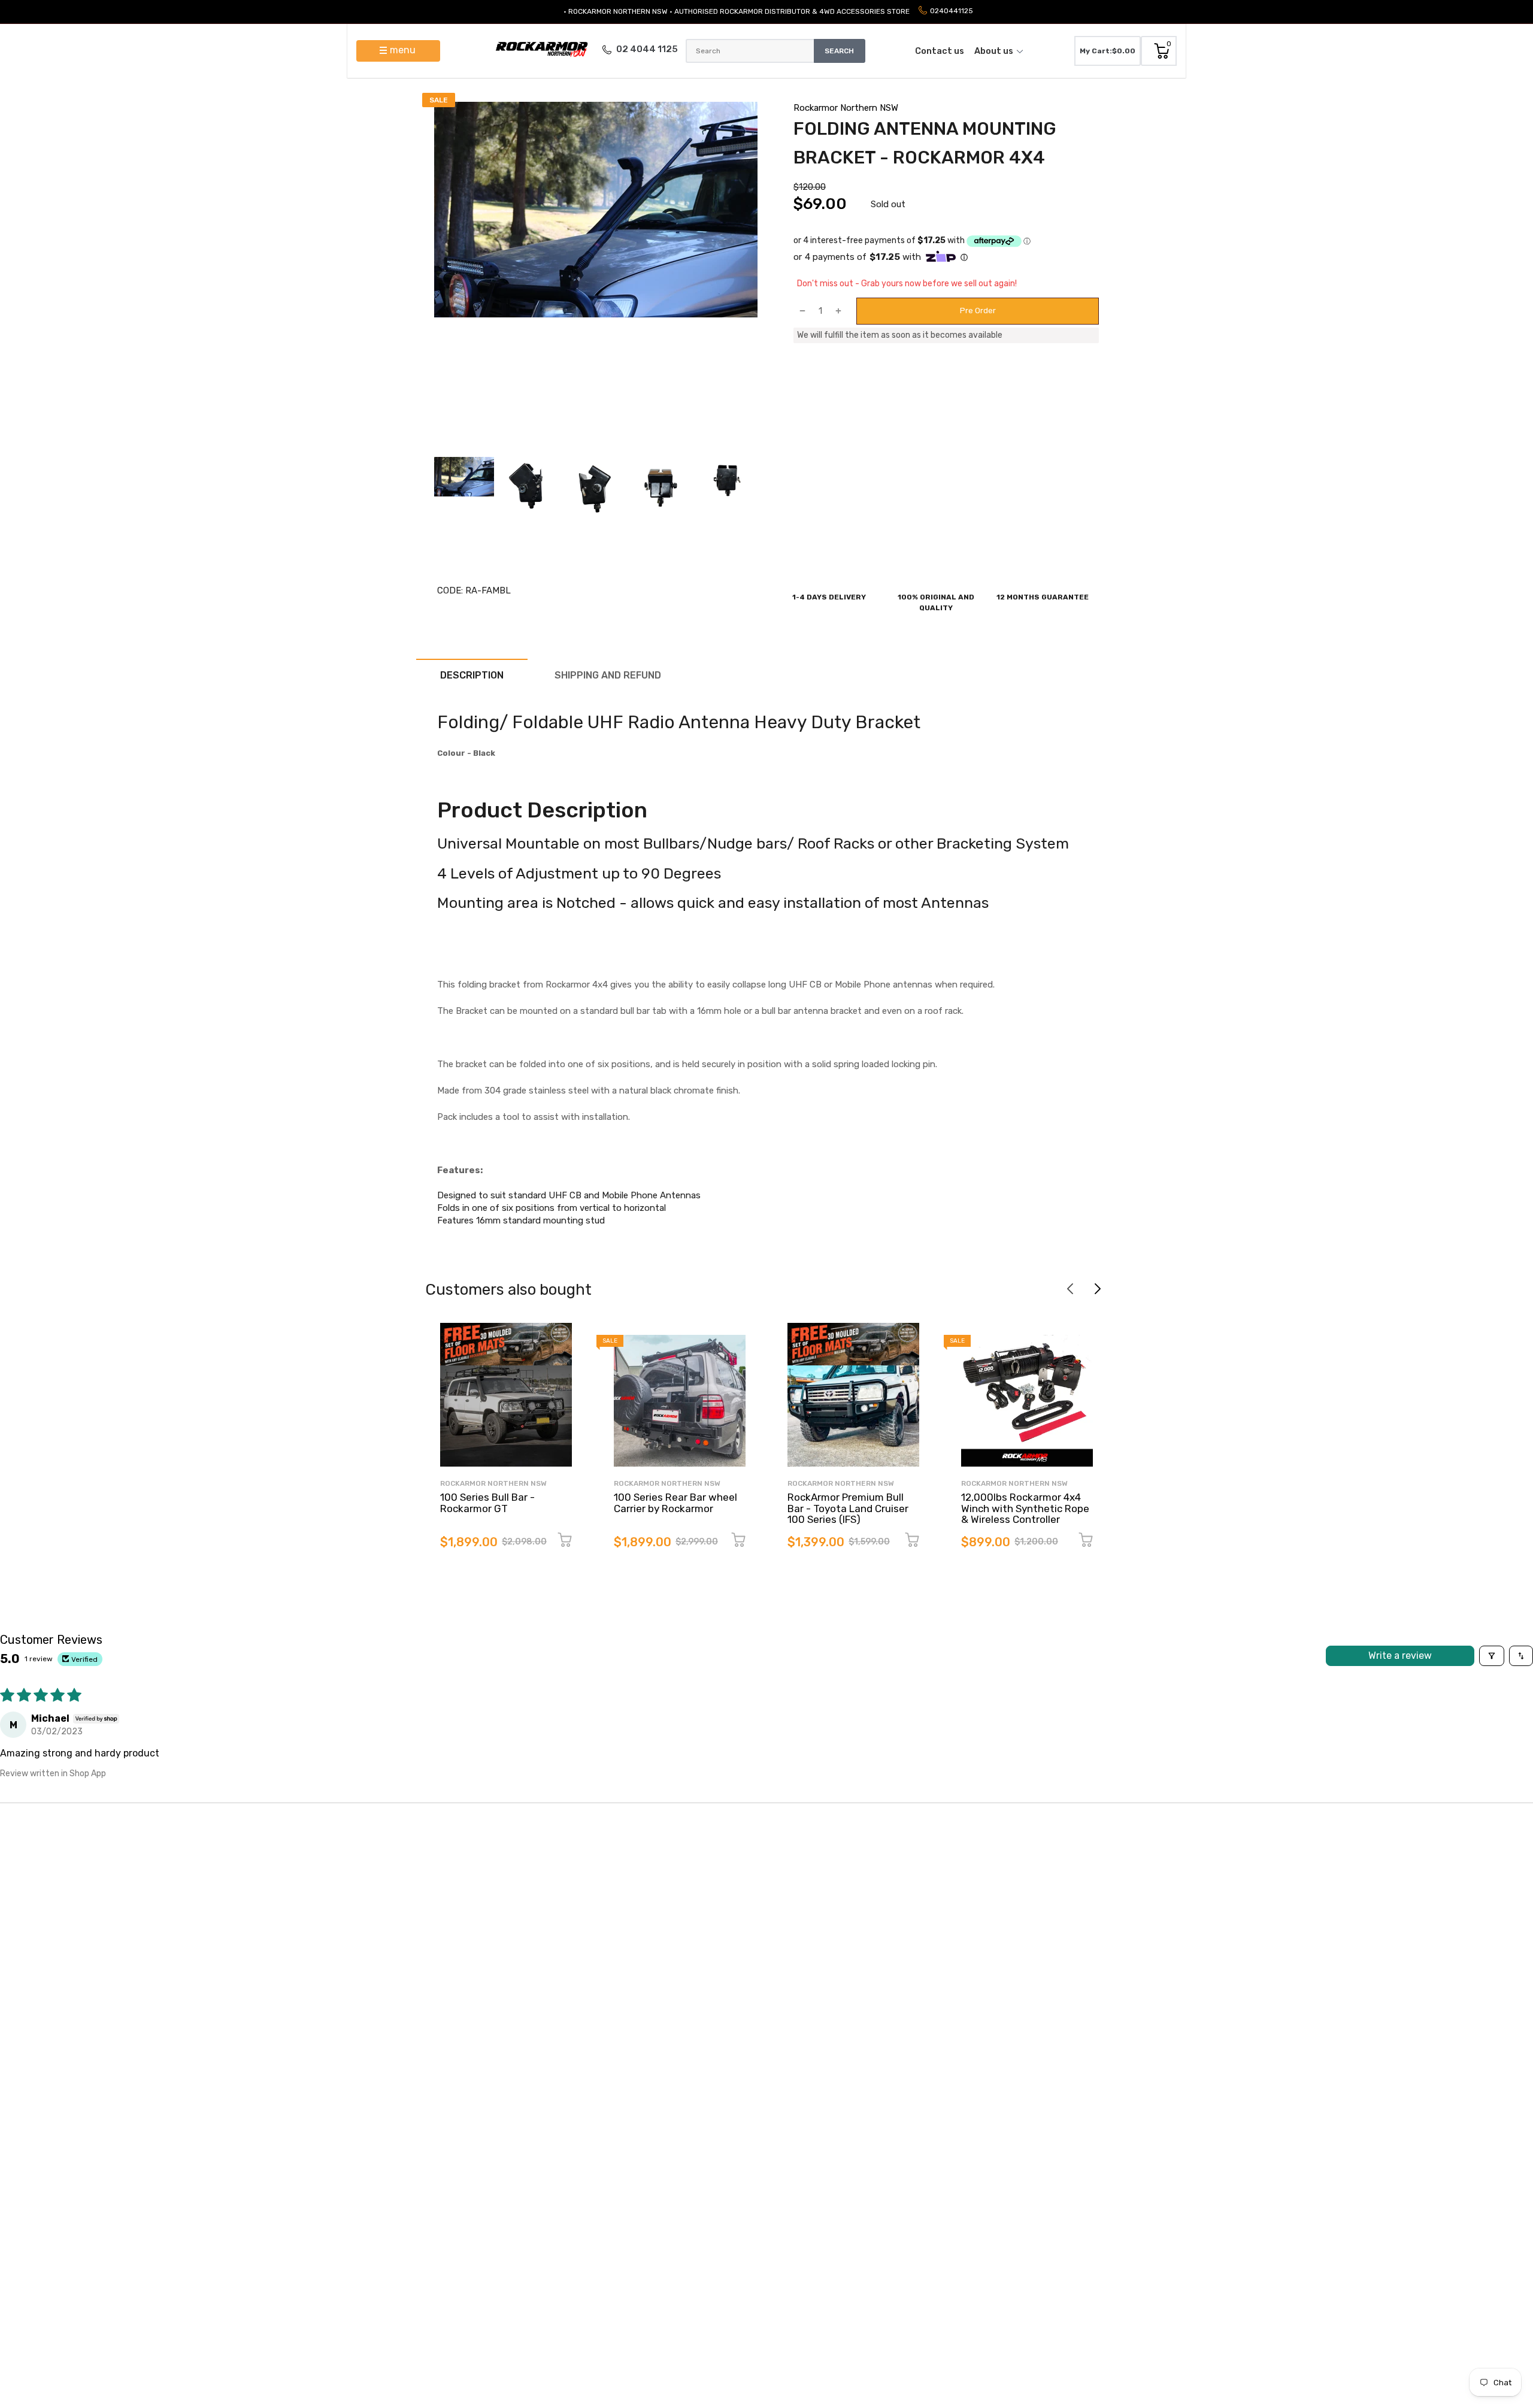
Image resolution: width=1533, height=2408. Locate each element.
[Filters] (1492, 1656)
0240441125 (952, 11)
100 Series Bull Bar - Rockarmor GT (487, 1503)
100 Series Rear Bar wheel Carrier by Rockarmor (675, 1503)
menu (403, 50)
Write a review (1400, 1656)
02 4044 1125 (647, 49)
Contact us (940, 51)
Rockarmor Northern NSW (846, 108)
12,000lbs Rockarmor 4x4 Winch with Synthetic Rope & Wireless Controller (1025, 1508)
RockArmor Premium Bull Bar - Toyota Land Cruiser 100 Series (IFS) (848, 1508)
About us (994, 51)
